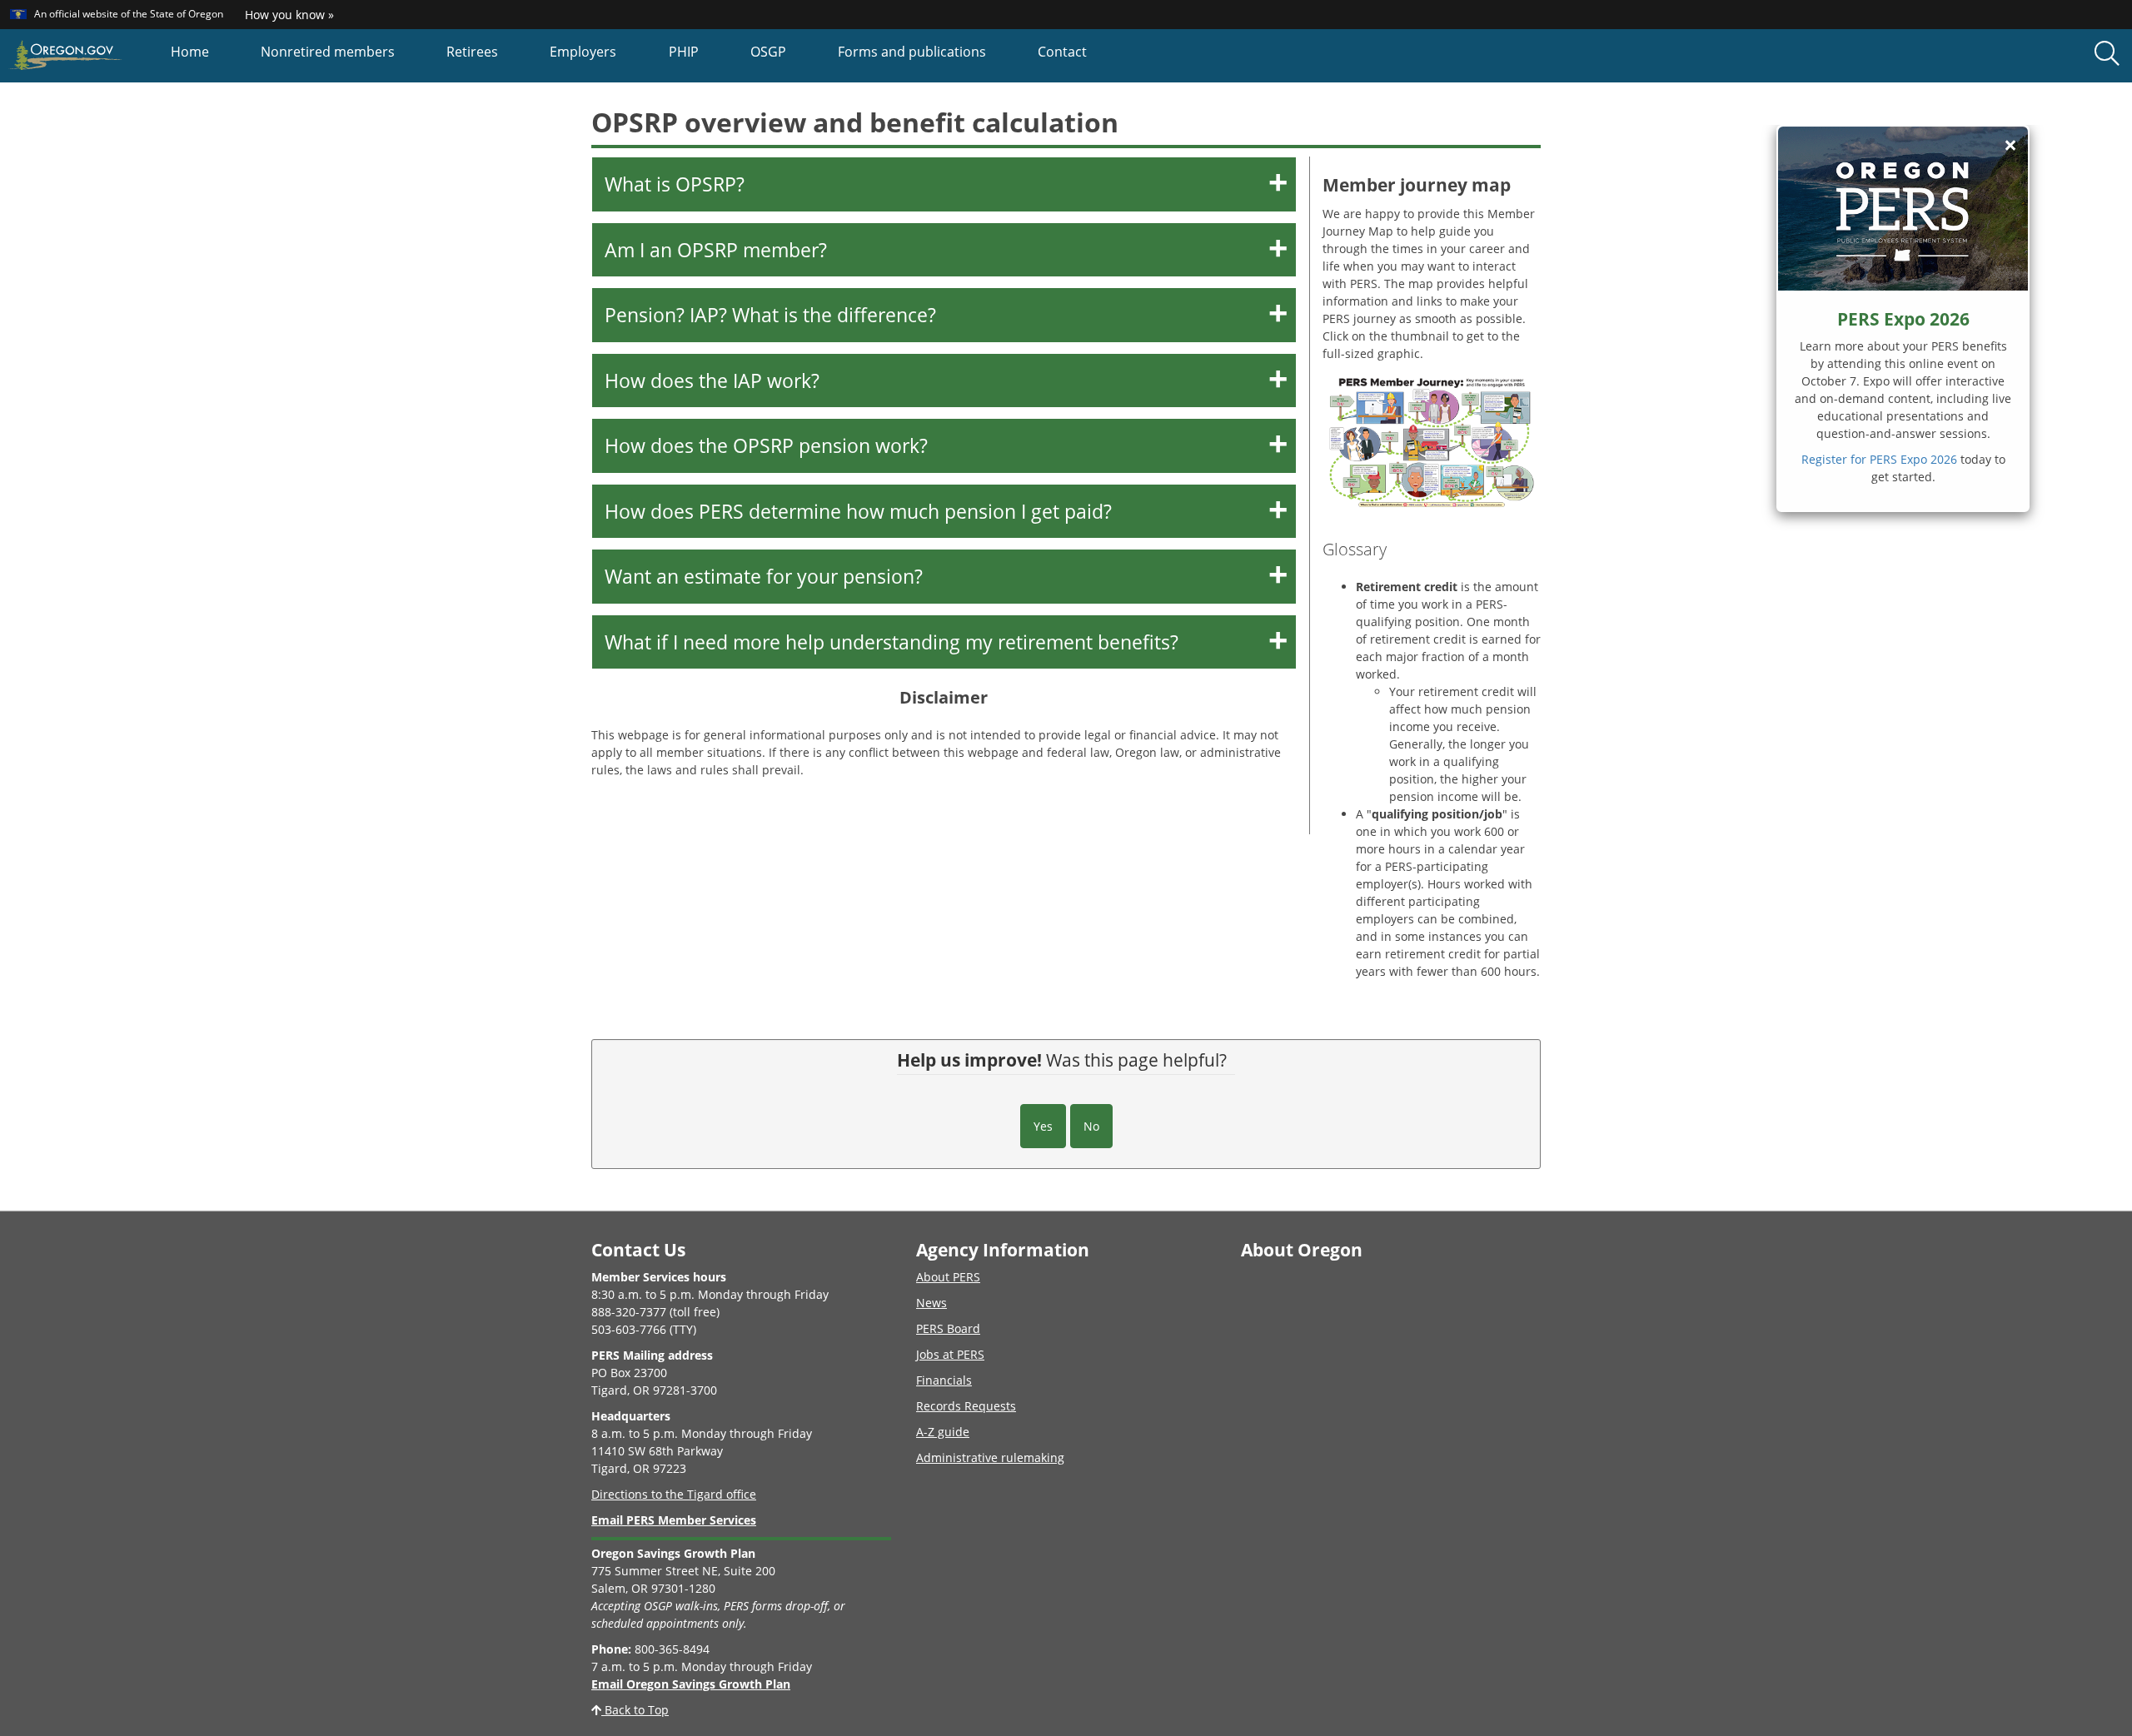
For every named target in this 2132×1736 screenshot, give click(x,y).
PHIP (684, 52)
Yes (1043, 1126)
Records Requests (966, 1406)
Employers (583, 52)
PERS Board (948, 1328)
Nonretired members (328, 52)
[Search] (2107, 54)
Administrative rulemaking (990, 1457)
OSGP (768, 52)
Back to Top (635, 1710)
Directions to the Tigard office (674, 1494)
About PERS (948, 1277)
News (932, 1303)
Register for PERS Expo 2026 (1879, 459)
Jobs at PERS (950, 1354)
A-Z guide (943, 1432)
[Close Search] (1894, 83)
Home (190, 52)
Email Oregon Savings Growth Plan (691, 1684)
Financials (944, 1380)
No (1091, 1126)
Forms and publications (912, 52)
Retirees (472, 52)
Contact (1062, 52)
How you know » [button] (289, 15)
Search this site (282, 120)
